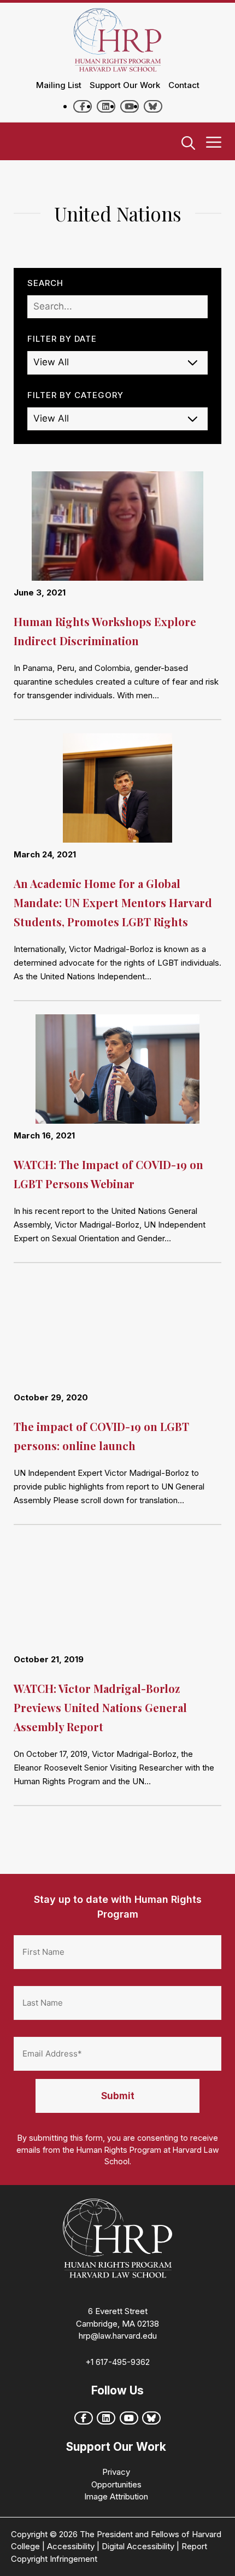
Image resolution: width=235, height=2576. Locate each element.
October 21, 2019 (49, 1659)
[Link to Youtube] (130, 106)
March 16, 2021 (44, 1135)
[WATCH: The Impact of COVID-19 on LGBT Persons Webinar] (117, 1072)
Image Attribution (116, 2496)
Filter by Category (75, 395)
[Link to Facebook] (83, 106)
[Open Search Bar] (188, 144)
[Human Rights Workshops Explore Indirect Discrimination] (117, 529)
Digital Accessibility (138, 2546)
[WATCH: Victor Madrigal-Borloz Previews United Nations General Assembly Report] (117, 1596)
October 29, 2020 (51, 1397)
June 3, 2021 (40, 592)
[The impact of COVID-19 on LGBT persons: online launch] (117, 1334)
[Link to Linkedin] (106, 106)
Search (45, 283)
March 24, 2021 (45, 854)
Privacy (116, 2472)
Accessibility (71, 2546)
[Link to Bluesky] (153, 106)
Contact (184, 85)
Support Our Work (125, 85)
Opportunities (116, 2484)
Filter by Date (62, 339)
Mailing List (59, 85)
